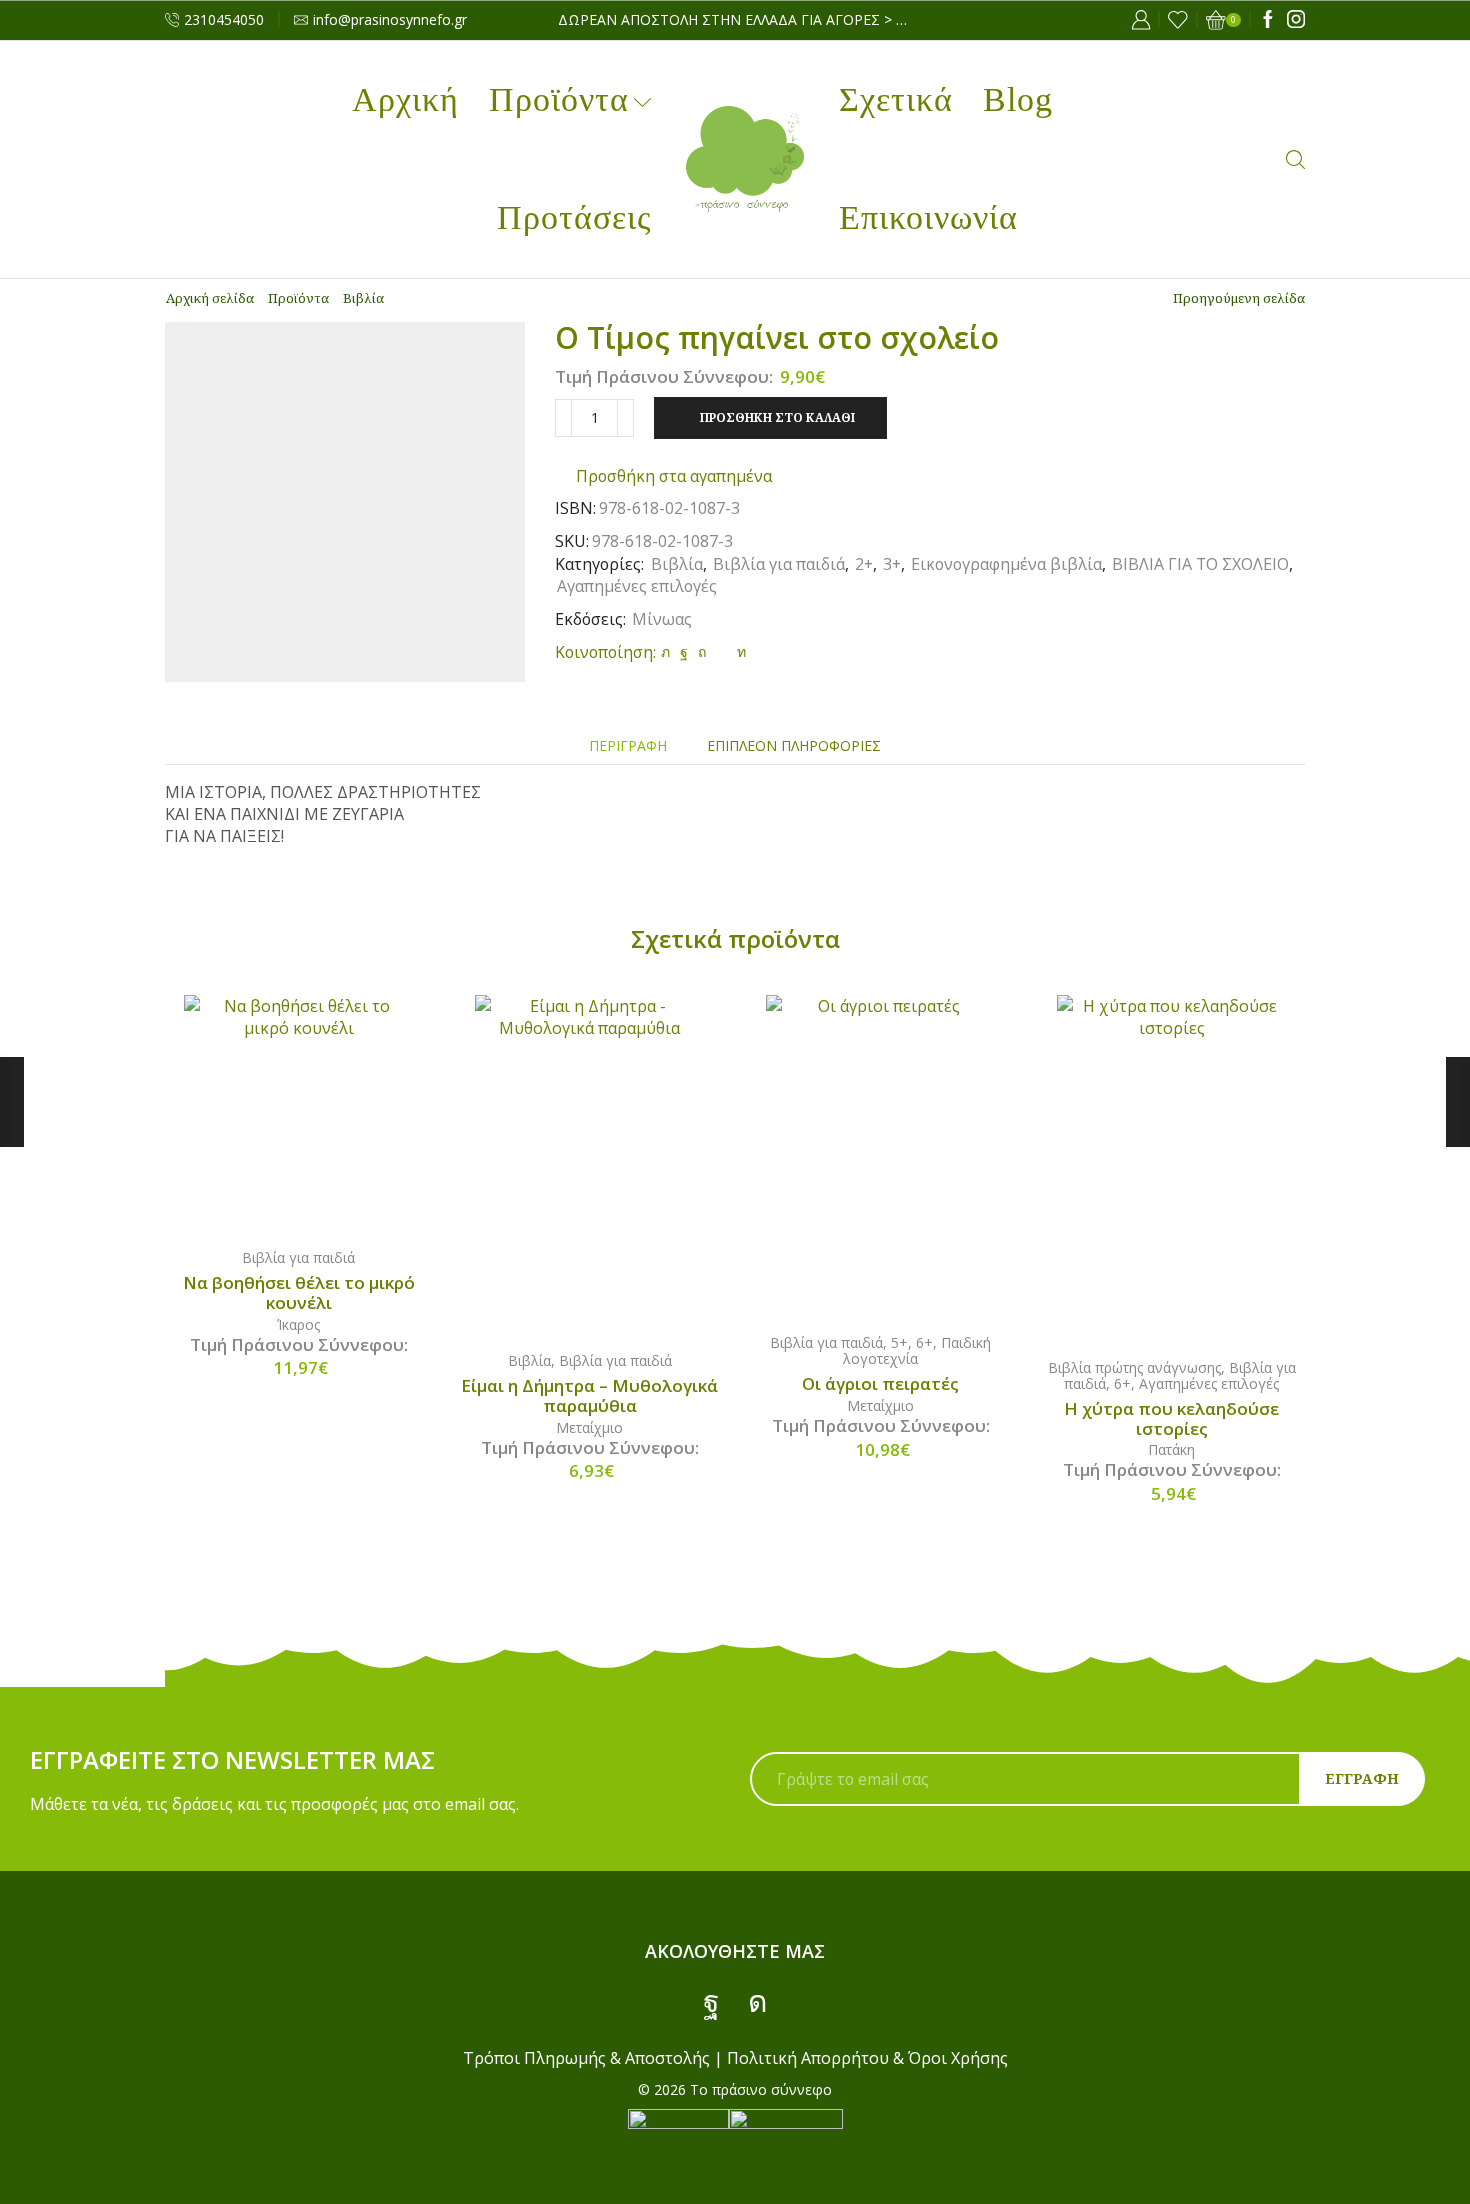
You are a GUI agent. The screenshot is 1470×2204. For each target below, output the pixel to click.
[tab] (628, 745)
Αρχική (405, 99)
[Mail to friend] (721, 651)
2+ (864, 564)
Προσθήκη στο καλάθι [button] (319, 1112)
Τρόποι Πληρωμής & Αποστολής (586, 2058)
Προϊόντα (559, 99)
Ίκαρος (298, 1324)
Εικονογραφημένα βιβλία (1006, 564)
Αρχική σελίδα (210, 298)
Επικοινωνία (928, 217)
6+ (924, 1342)
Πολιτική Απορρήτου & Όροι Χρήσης (867, 2058)
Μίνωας (662, 619)
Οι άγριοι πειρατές (880, 1384)
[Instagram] (1296, 20)
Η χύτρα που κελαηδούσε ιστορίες (1171, 1419)
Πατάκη (1171, 1449)
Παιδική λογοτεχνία (917, 1350)
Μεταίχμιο (589, 1427)
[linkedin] (739, 651)
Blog (1018, 99)
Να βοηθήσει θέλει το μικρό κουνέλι (299, 1293)
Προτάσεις (574, 217)
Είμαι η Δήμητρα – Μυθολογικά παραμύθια (589, 1396)
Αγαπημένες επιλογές (637, 586)
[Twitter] (665, 651)
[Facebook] (1268, 20)
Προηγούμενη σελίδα (1239, 298)
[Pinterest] (702, 651)
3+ (892, 564)
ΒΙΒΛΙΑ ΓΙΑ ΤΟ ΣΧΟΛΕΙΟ (1200, 564)
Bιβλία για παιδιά (779, 564)
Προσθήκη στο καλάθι (777, 417)
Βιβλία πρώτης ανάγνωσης (1134, 1367)
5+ (899, 1342)
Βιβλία (363, 298)
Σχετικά (896, 99)
